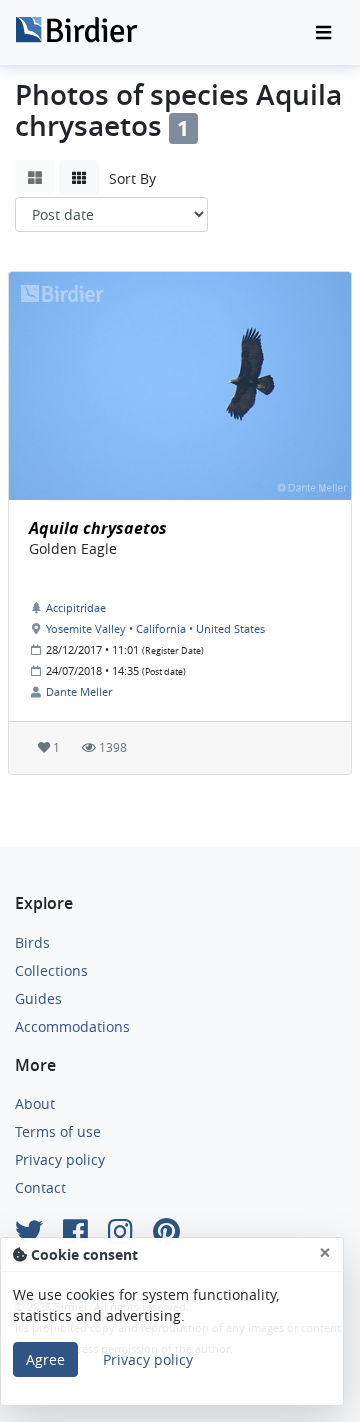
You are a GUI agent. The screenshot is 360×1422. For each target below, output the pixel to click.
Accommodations (72, 1026)
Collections (51, 970)
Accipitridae (76, 607)
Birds (32, 942)
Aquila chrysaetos (98, 528)
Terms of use (58, 1131)
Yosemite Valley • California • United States (155, 628)
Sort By (132, 178)
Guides (38, 998)
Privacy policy (60, 1159)
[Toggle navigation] (323, 33)
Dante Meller (79, 691)
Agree (45, 1359)
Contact (40, 1187)
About (35, 1103)
